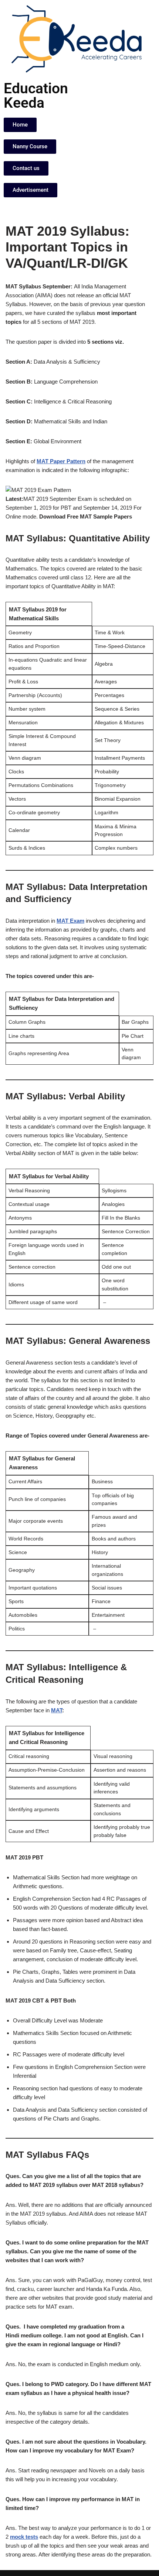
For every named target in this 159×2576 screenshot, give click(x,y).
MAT (57, 1710)
